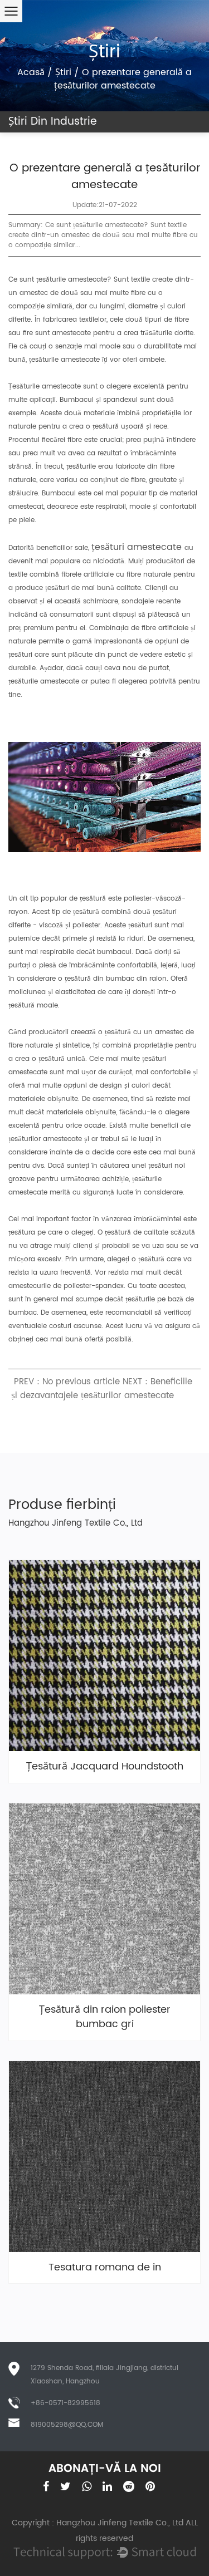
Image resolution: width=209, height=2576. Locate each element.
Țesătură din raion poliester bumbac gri (105, 2017)
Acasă (31, 72)
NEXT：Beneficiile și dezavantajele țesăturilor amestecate (102, 1389)
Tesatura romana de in (105, 2268)
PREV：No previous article (67, 1382)
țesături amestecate (138, 547)
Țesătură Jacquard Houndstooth (105, 1767)
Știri (63, 72)
